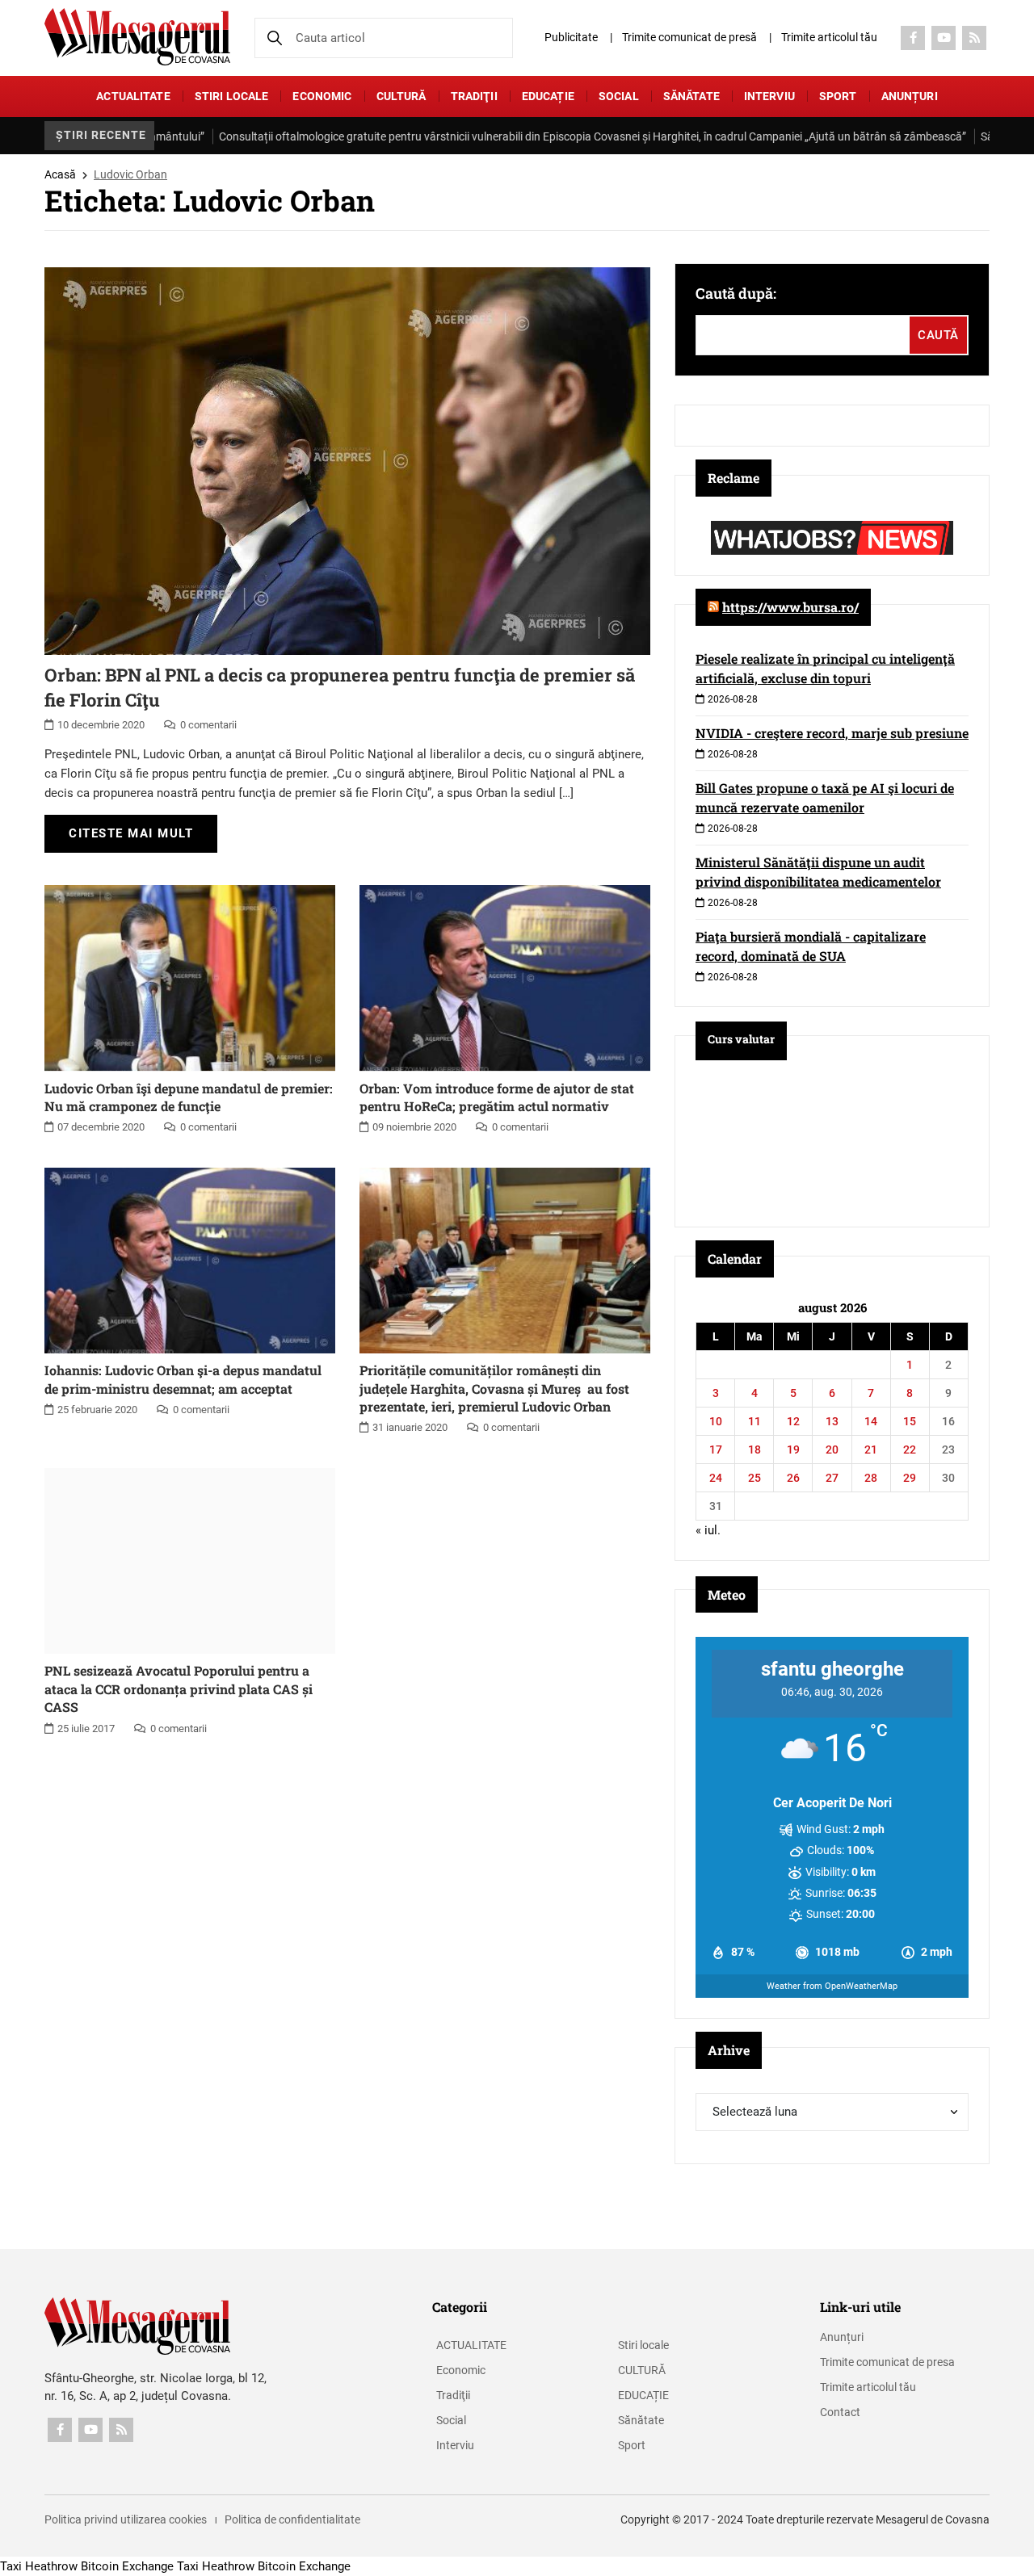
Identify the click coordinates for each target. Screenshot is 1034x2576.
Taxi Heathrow (39, 2566)
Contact (840, 2412)
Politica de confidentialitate (292, 2519)
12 (793, 1421)
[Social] (913, 38)
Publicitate (571, 37)
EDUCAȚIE (548, 96)
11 (754, 1421)
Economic (322, 96)
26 (793, 1478)
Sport (838, 96)
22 (910, 1450)
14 (871, 1421)
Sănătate (691, 96)
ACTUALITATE (133, 96)
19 (793, 1450)
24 (716, 1478)
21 (871, 1450)
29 (910, 1478)
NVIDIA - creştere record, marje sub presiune (832, 733)
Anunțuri (910, 96)
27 (832, 1478)
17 (716, 1450)
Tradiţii (474, 96)
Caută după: (736, 293)
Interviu (769, 96)
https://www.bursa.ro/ (790, 607)
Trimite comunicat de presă (689, 37)
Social (619, 96)
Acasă (60, 174)
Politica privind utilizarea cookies (126, 2519)
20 (832, 1450)
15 (910, 1421)
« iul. (708, 1530)
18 (754, 1450)
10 (716, 1421)
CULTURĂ (401, 96)
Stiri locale (232, 96)
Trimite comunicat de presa (887, 2362)
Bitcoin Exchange (127, 2566)
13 (832, 1421)
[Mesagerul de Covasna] (137, 37)
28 (871, 1478)
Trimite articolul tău (829, 37)
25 (754, 1478)
